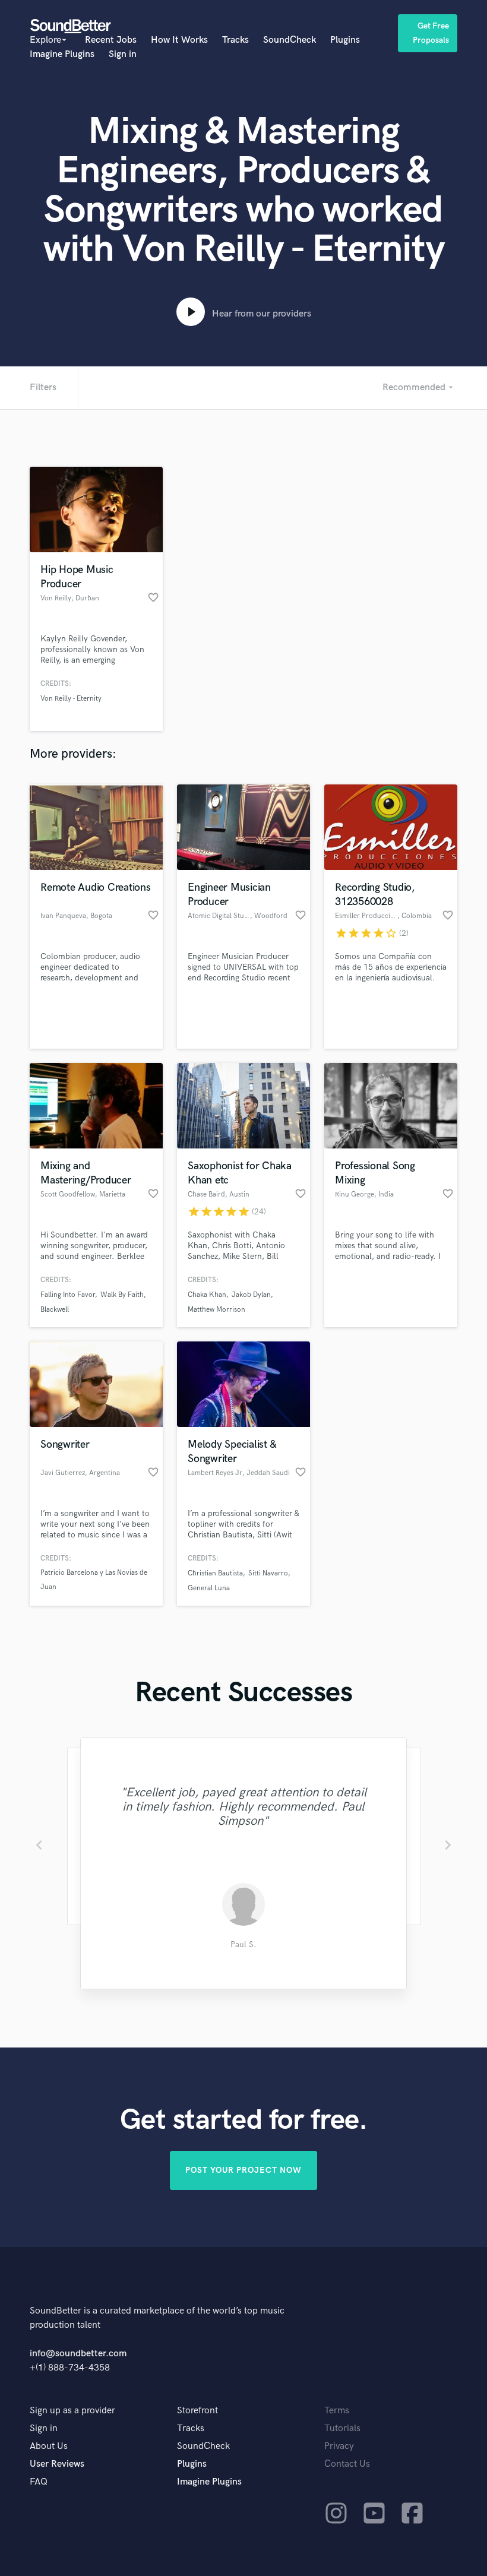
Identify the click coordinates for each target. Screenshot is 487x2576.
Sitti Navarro (268, 1573)
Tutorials (342, 2428)
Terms (337, 2411)
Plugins (345, 40)
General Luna (209, 1588)
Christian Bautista (215, 1573)
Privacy (339, 2446)
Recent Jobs (111, 40)
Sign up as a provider (72, 2411)
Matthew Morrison (216, 1310)
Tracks (235, 40)
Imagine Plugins (62, 54)
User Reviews (57, 2464)
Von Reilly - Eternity (71, 699)
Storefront (197, 2411)
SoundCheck (290, 40)
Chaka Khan (207, 1295)
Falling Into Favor (68, 1295)
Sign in (123, 54)
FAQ (39, 2482)
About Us (49, 2446)
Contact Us (347, 2464)
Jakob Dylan (251, 1295)
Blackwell (55, 1310)
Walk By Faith (122, 1295)
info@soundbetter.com (78, 2354)
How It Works (179, 40)
